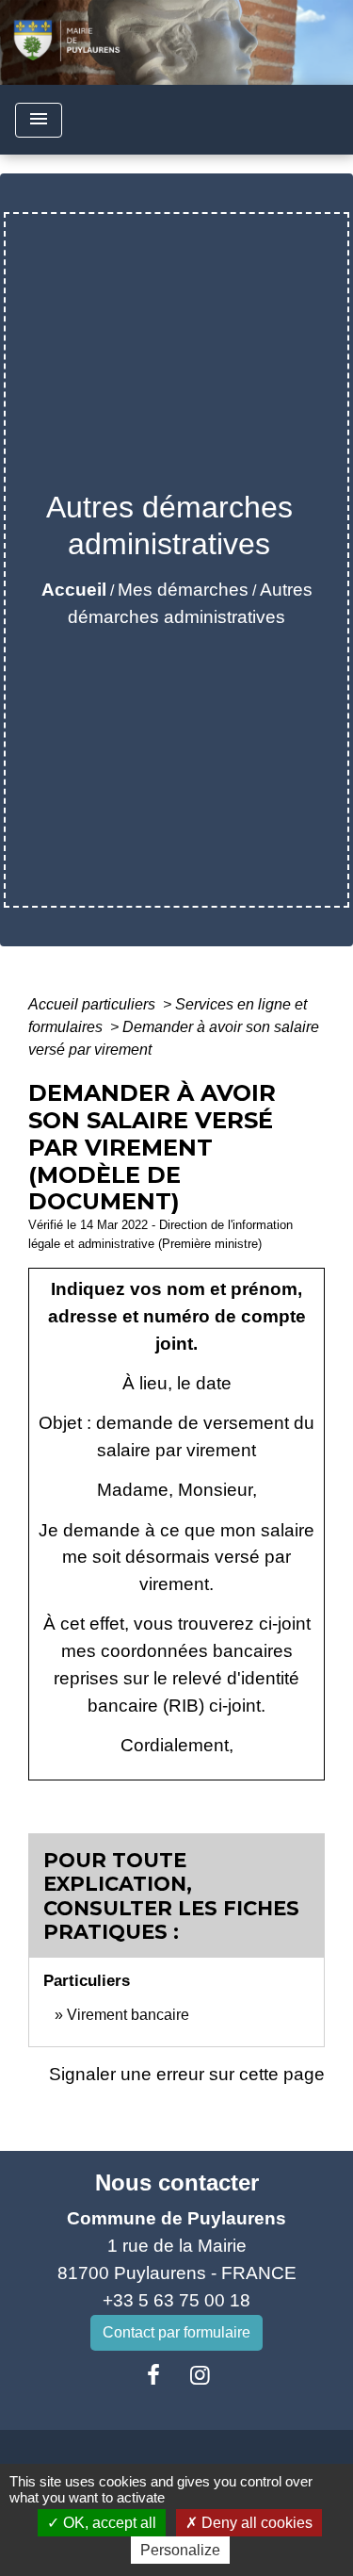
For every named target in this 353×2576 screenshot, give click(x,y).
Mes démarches (183, 590)
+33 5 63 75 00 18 (176, 2300)
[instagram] (201, 2375)
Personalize (180, 2550)
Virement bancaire (128, 2015)
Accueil (74, 590)
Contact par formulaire (176, 2332)
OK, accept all (108, 2523)
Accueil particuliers (94, 1004)
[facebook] (153, 2375)
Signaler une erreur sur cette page (187, 2074)
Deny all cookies (255, 2523)
